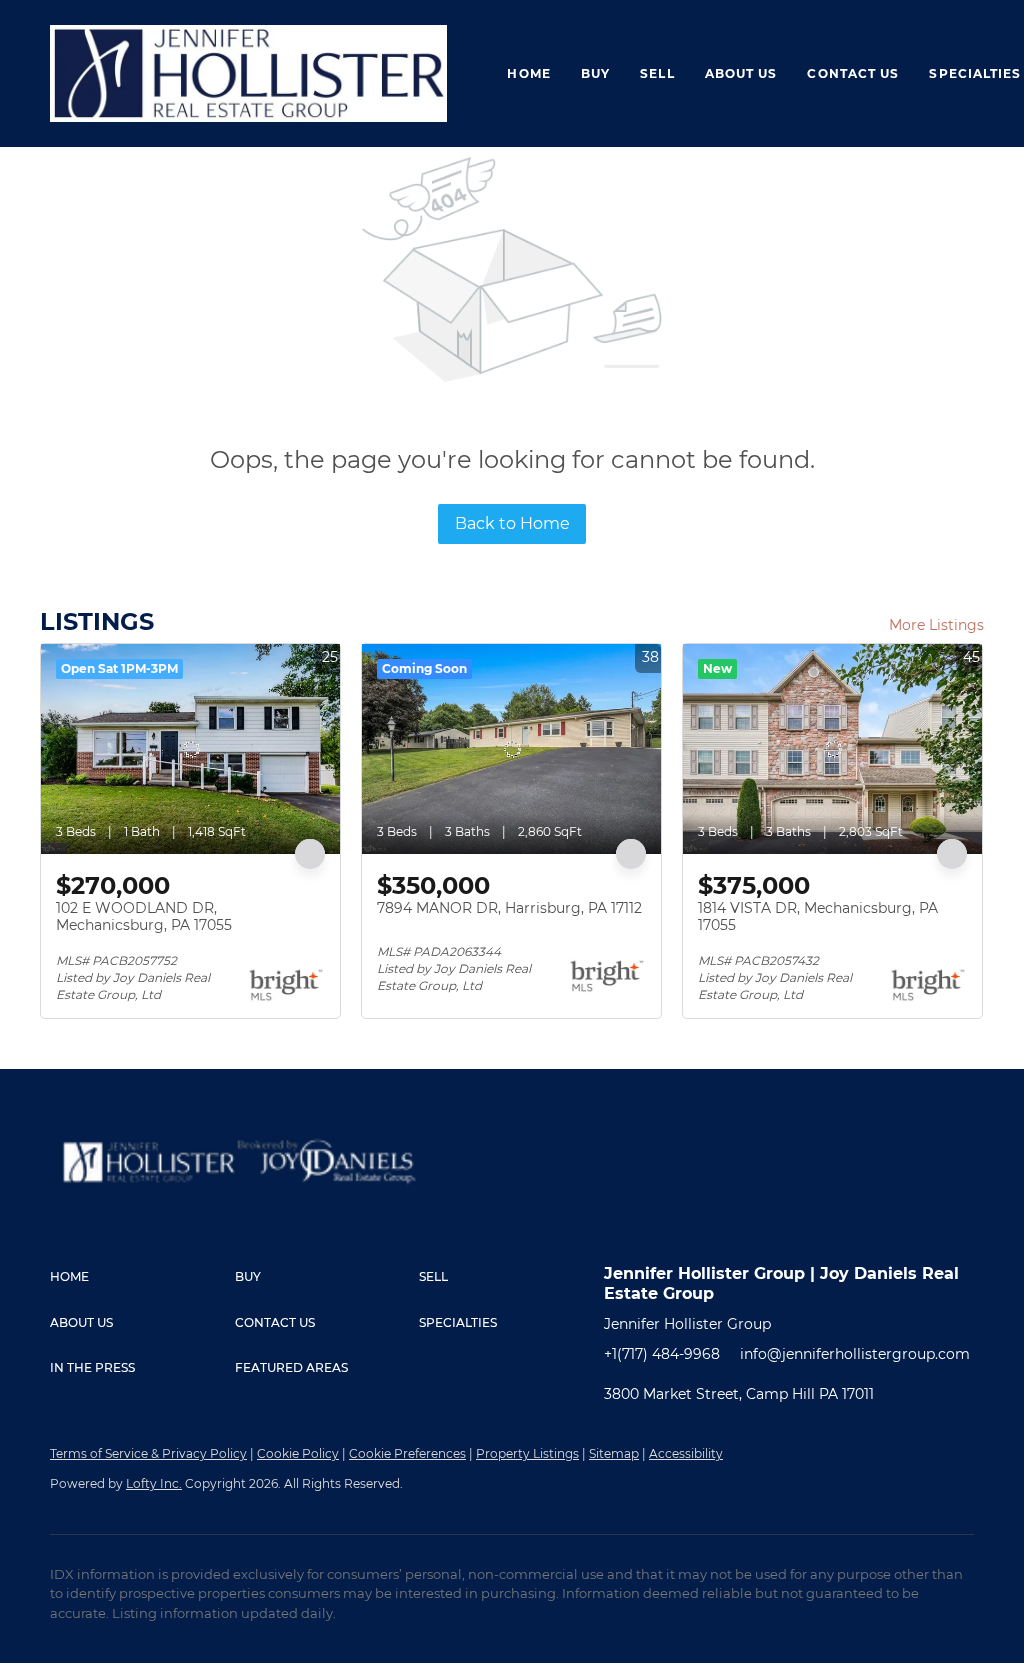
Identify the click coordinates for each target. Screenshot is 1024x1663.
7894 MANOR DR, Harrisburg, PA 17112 (509, 908)
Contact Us (853, 73)
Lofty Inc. (154, 1483)
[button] (142, 1277)
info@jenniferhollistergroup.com (855, 1354)
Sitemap (614, 1453)
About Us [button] (741, 73)
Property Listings (527, 1453)
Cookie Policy (298, 1453)
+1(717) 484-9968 (662, 1354)
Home (528, 73)
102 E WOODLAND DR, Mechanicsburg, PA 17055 (144, 917)
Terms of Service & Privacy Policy (148, 1453)
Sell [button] (657, 73)
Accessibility (686, 1453)
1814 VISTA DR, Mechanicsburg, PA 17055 (818, 917)
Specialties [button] (975, 73)
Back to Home (512, 523)
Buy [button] (595, 73)
